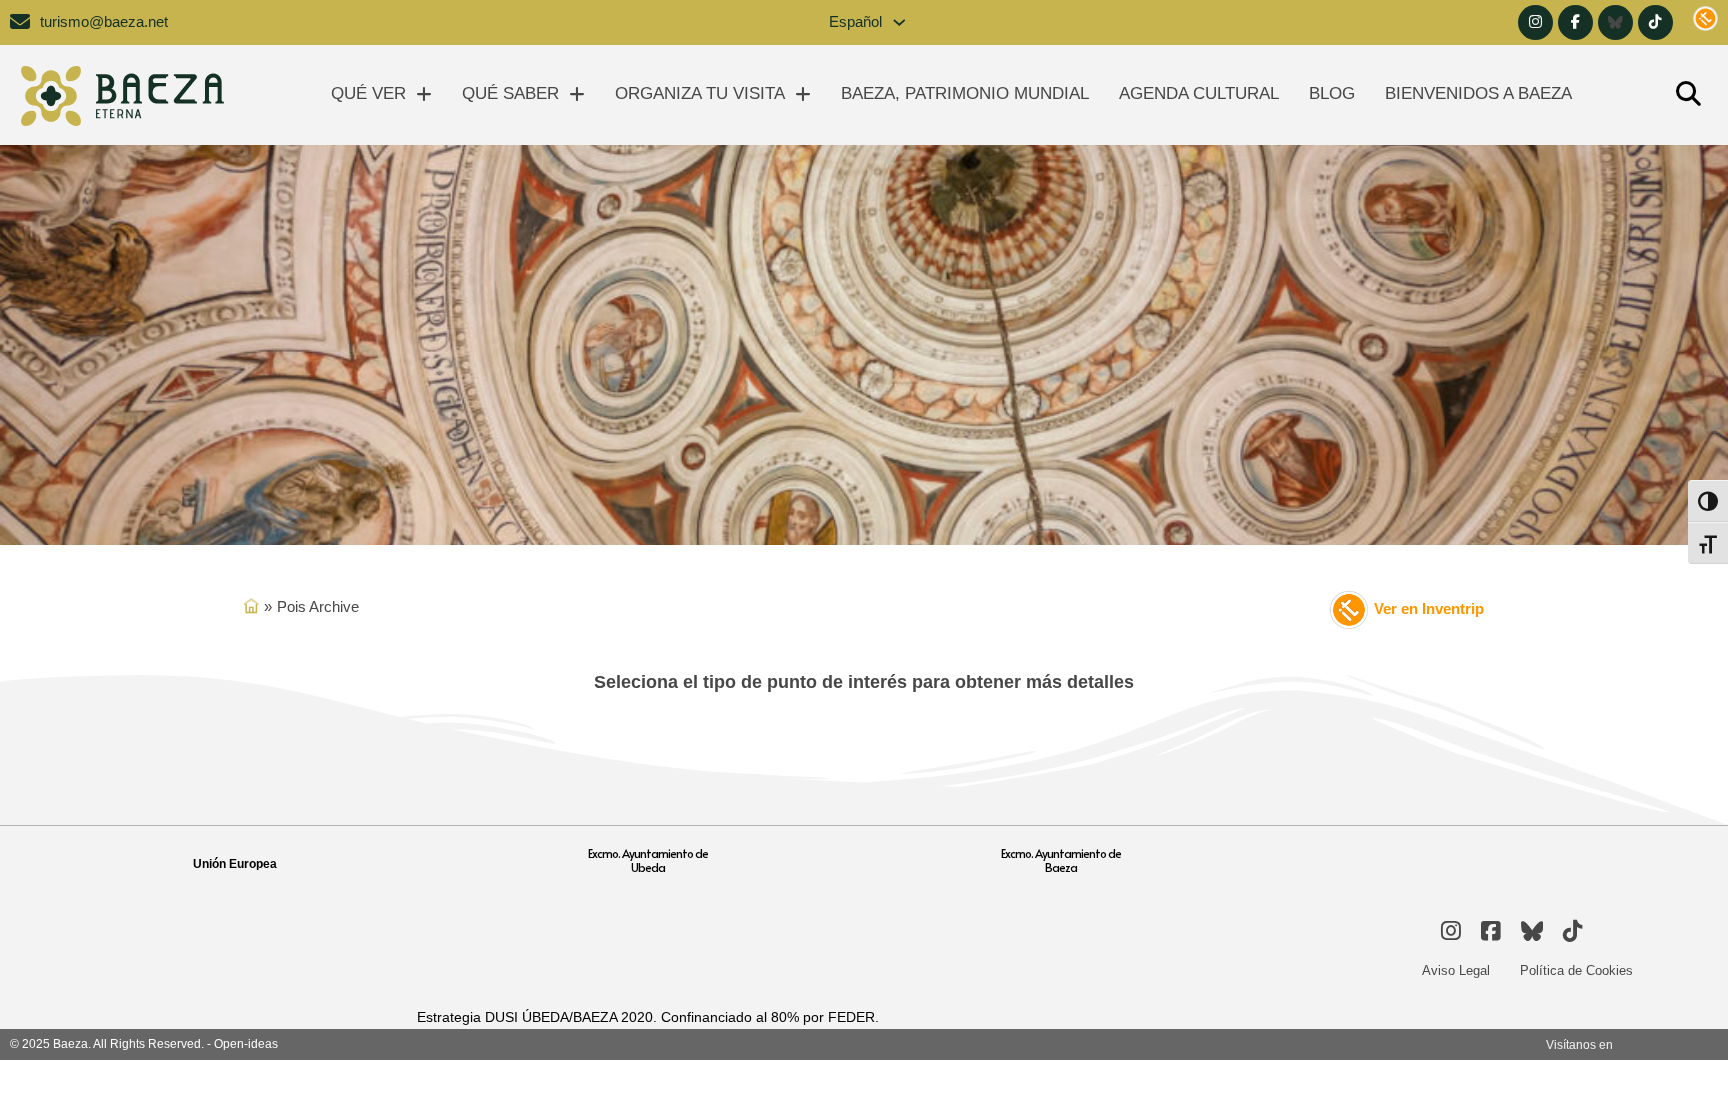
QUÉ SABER (510, 93)
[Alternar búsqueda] (1688, 95)
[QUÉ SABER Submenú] (577, 94)
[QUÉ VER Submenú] (424, 94)
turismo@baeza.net (104, 22)
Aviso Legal (1456, 970)
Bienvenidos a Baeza (1478, 93)
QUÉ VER (368, 93)
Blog (1332, 93)
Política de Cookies (1576, 970)
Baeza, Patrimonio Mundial (965, 93)
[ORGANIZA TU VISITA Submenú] (803, 94)
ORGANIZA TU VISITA (700, 93)
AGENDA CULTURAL (1199, 93)
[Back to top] (1673, 1072)
